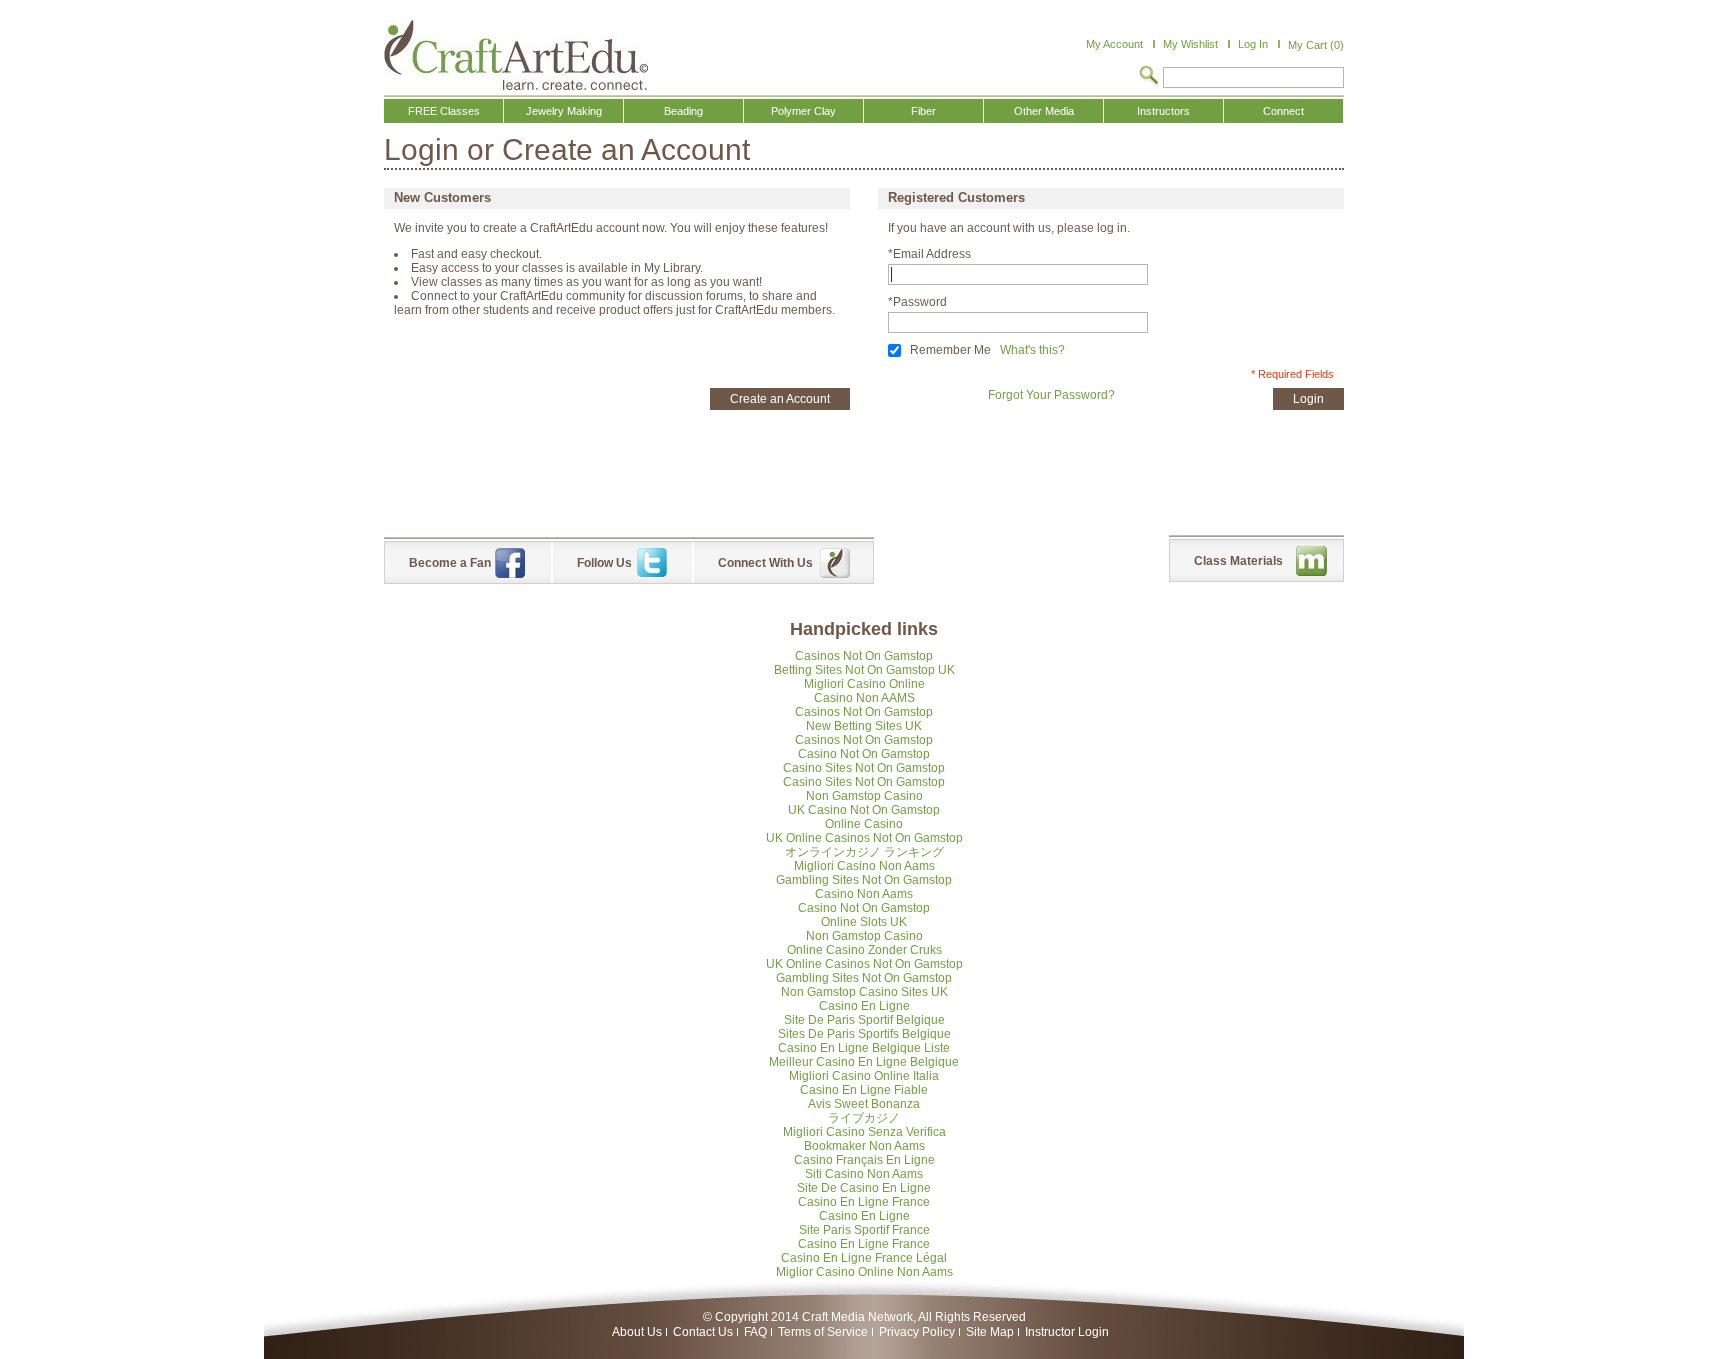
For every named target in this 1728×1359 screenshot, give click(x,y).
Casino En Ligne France (864, 1202)
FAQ (755, 1332)
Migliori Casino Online (864, 684)
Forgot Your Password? (1051, 395)
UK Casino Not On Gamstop (864, 810)
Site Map (990, 1332)
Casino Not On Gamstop (864, 754)
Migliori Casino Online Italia (864, 1076)
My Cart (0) (1316, 45)
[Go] (1149, 77)
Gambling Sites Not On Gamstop (864, 880)
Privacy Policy (917, 1332)
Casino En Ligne (864, 1006)
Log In (1253, 44)
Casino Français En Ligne (864, 1160)
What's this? (1032, 350)
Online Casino (864, 824)
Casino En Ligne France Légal (864, 1258)
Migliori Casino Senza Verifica (864, 1132)
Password (917, 302)
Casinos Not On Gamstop (864, 656)
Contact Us (703, 1332)
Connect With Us (765, 563)
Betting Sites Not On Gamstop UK (864, 670)
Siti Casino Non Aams (864, 1174)
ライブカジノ (864, 1118)
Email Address (929, 254)
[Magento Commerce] (516, 55)
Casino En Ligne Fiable (864, 1090)
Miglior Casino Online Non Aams (864, 1272)
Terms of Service (823, 1332)
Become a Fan (450, 563)
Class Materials (1238, 561)
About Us (637, 1332)
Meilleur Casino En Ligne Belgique (864, 1062)
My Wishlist (1190, 44)
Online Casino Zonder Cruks (864, 950)
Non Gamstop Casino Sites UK (864, 992)
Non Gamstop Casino (864, 796)
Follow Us (604, 563)
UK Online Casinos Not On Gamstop (864, 838)
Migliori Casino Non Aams (864, 866)
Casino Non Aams (864, 894)
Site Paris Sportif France (864, 1230)
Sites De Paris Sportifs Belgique (864, 1034)
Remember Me (950, 350)
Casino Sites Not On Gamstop (864, 768)
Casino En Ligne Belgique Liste (864, 1048)
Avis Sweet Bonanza (864, 1104)
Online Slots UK (864, 922)
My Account (1114, 44)
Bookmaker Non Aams (864, 1146)
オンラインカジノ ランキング (864, 852)
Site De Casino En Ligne (864, 1188)
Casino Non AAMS (864, 698)
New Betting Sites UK (864, 726)
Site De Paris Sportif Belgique (864, 1020)
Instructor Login (1067, 1332)
